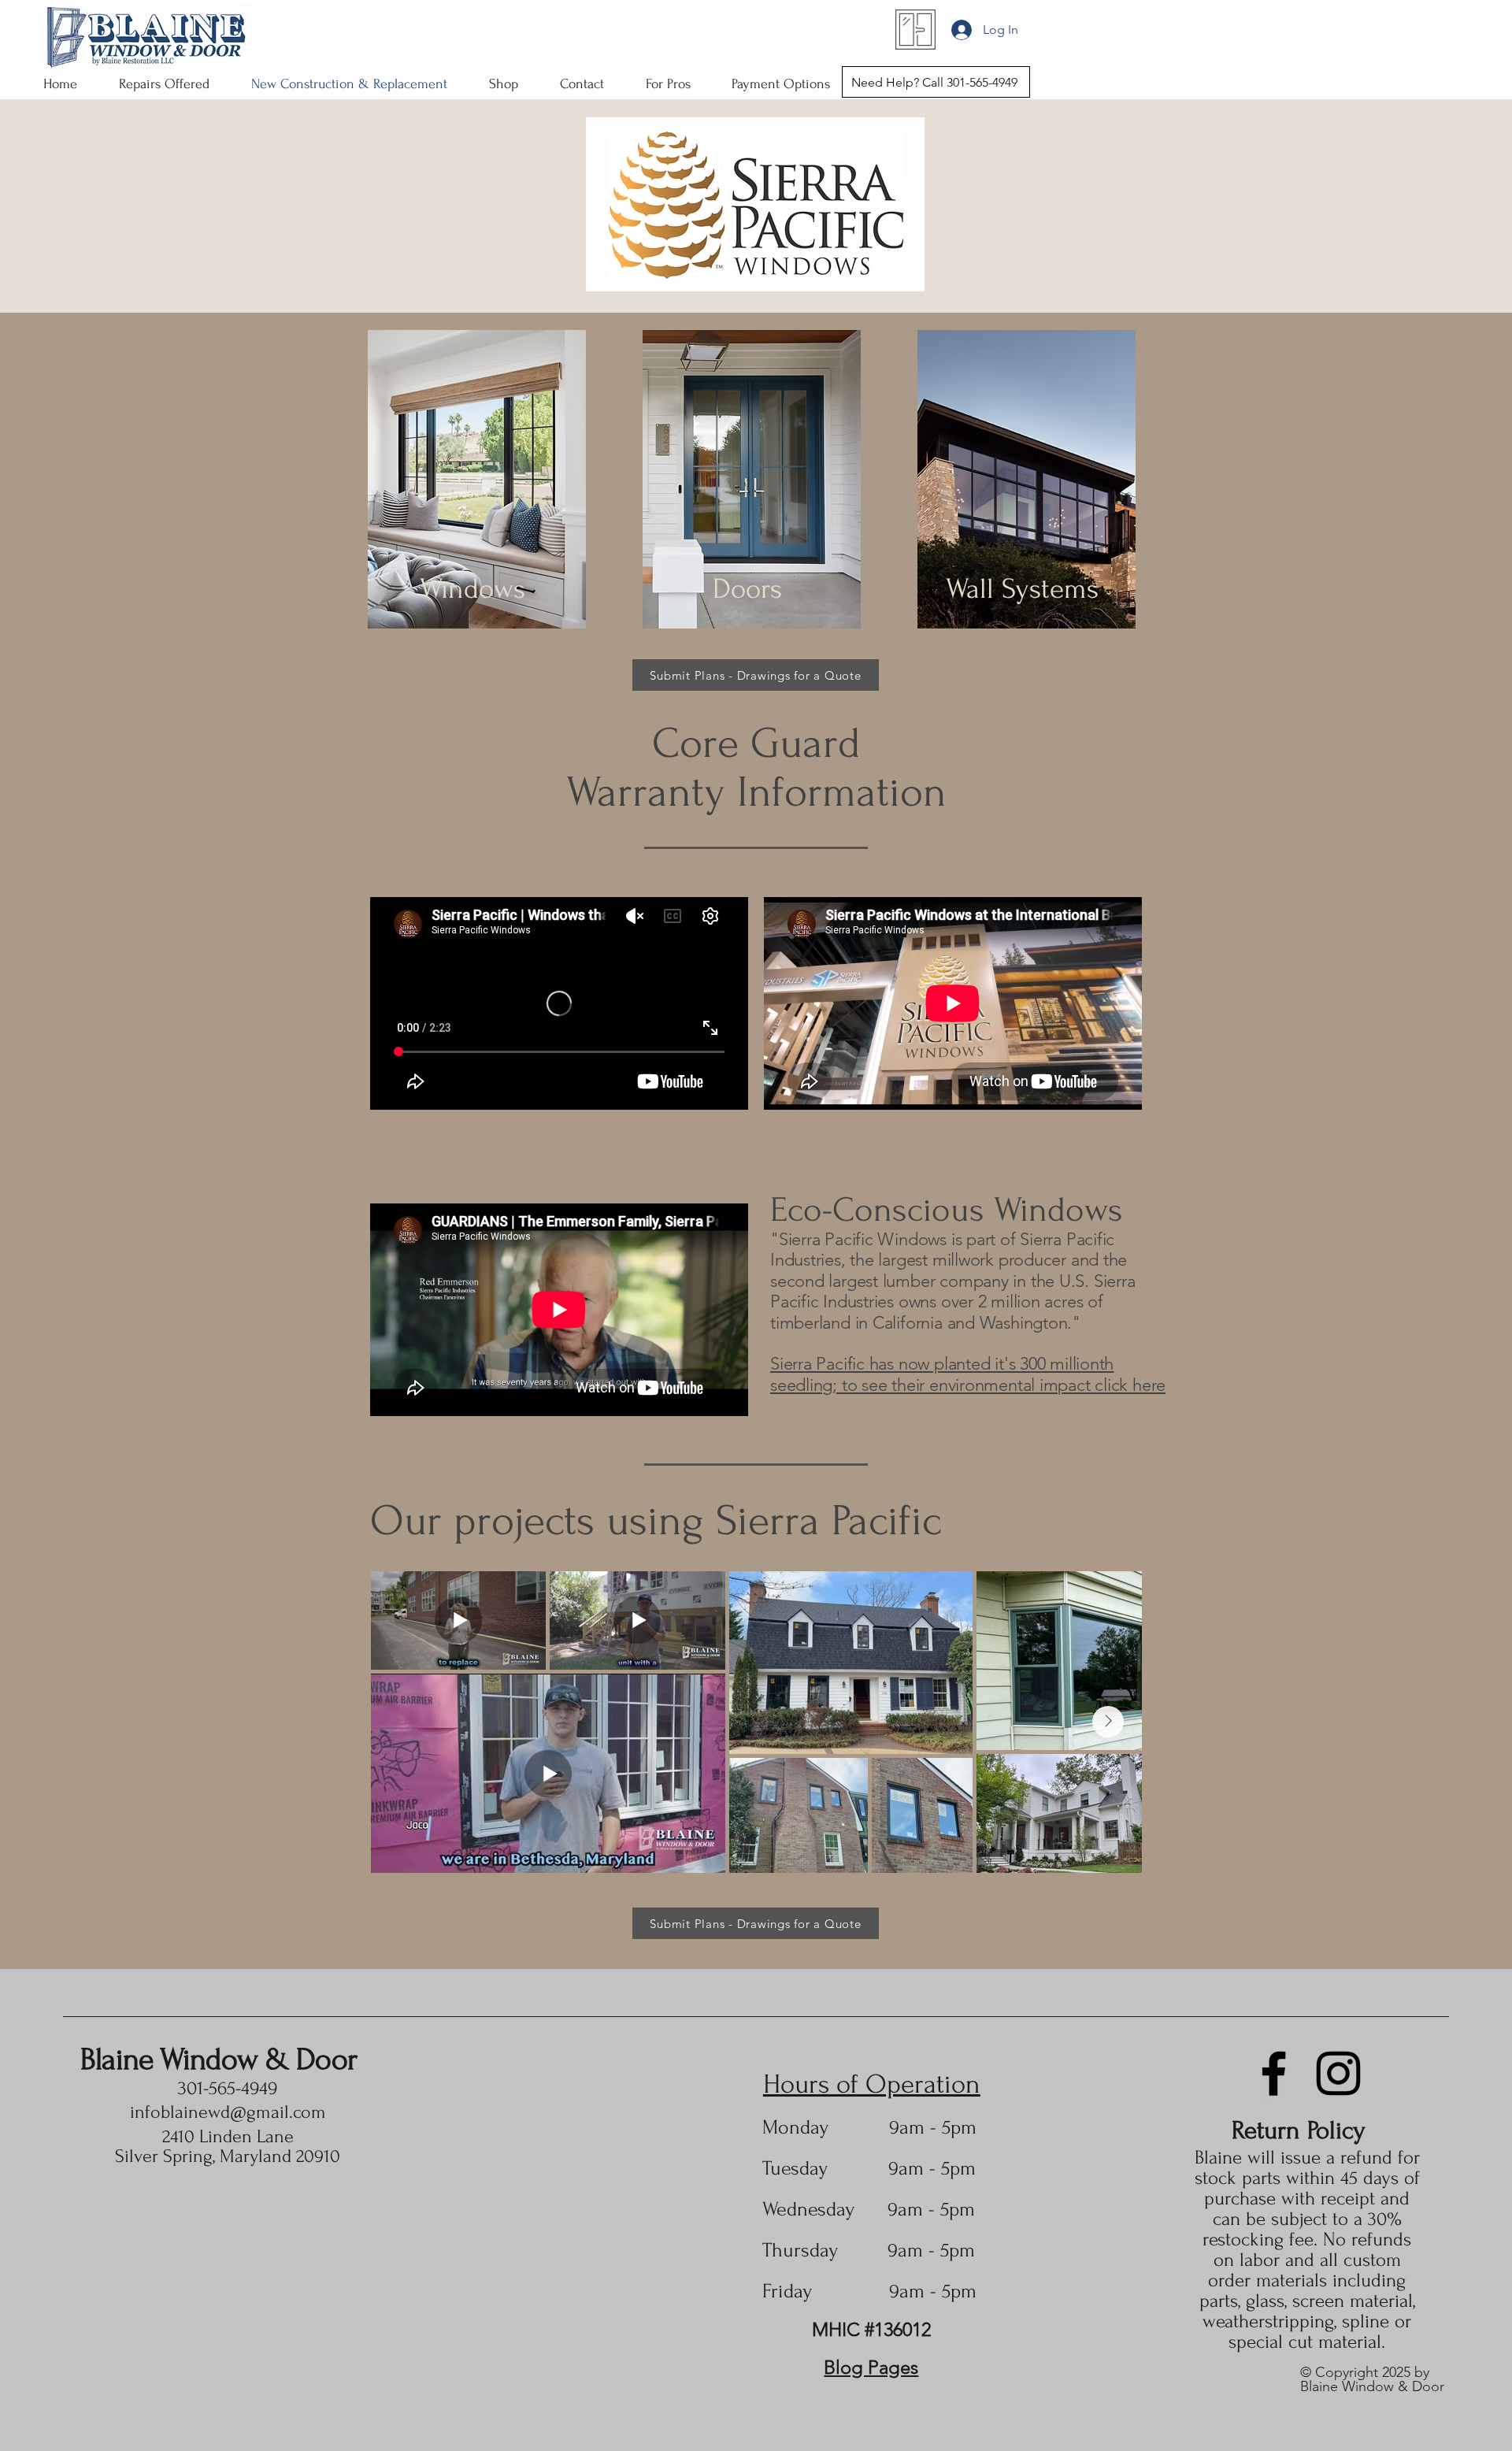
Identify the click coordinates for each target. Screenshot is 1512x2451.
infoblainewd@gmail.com (228, 2112)
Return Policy (1299, 2130)
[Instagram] (1338, 2073)
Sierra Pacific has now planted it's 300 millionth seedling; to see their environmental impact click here (968, 1374)
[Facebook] (1274, 2073)
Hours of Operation (872, 2084)
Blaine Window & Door (219, 2060)
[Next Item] (1108, 1722)
